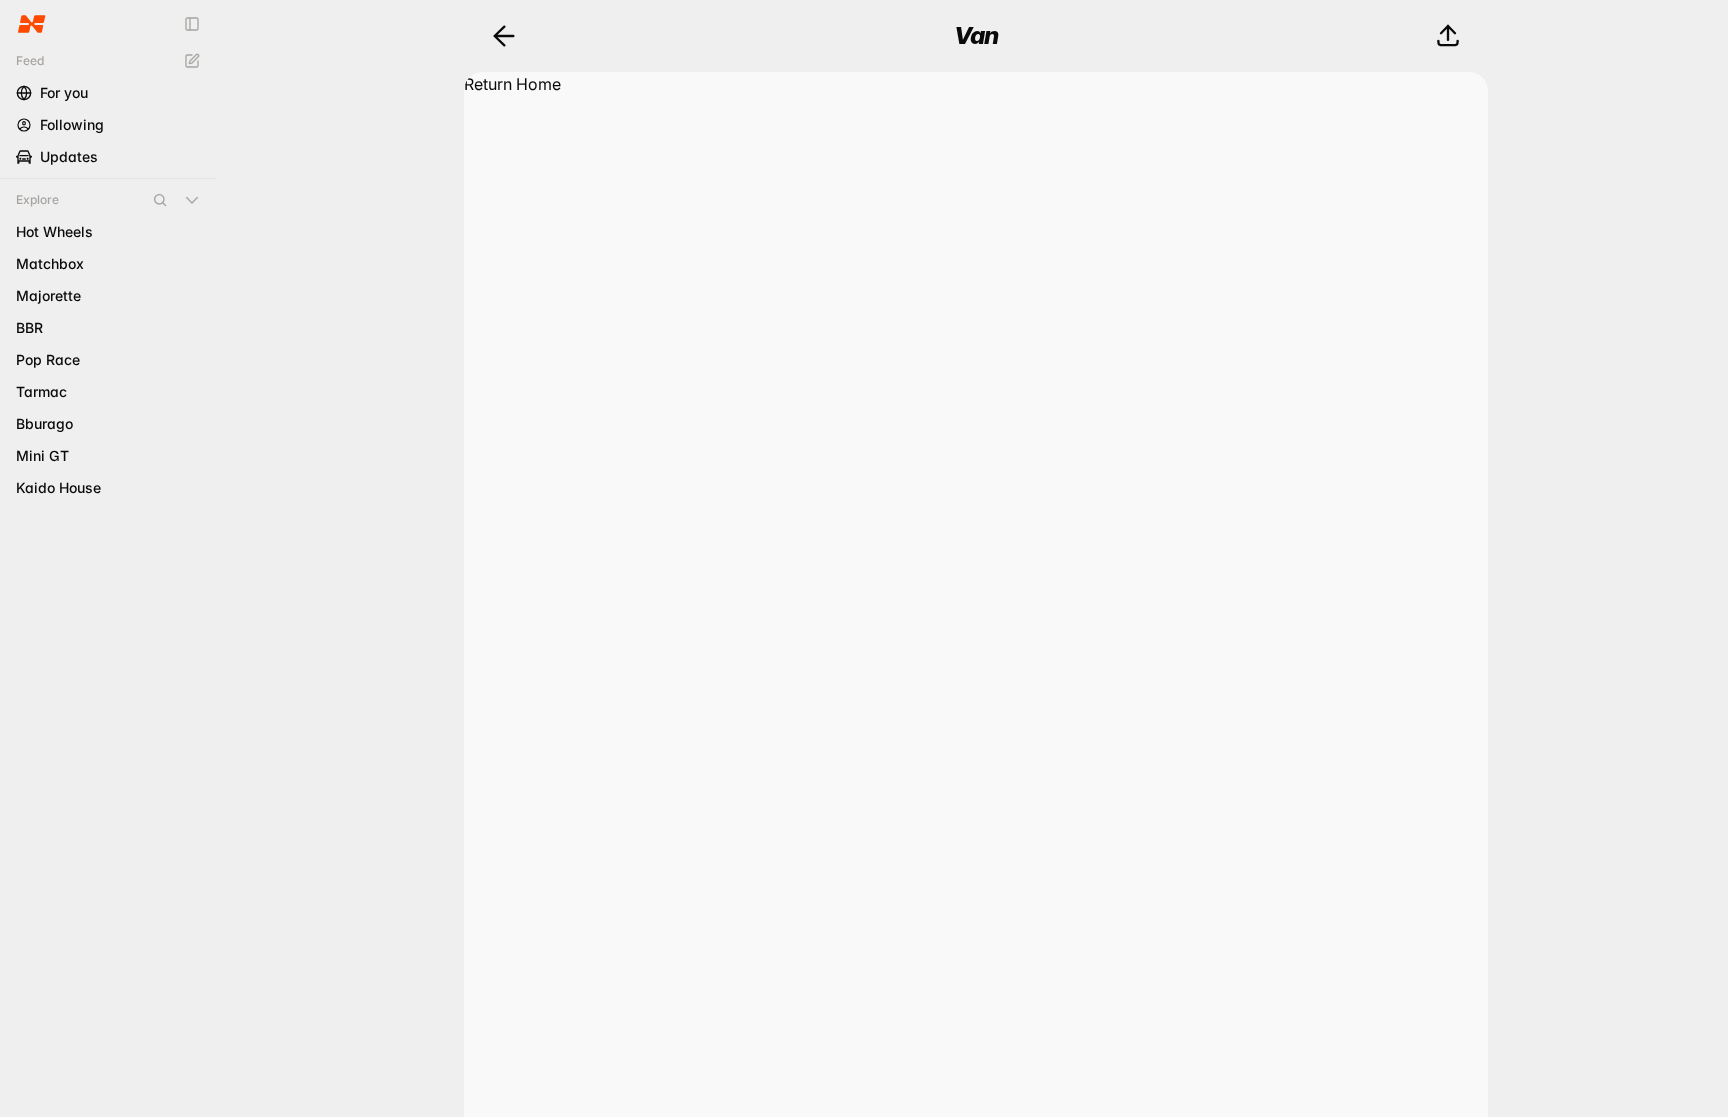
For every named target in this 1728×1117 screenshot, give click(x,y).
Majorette (48, 295)
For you (64, 92)
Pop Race (48, 359)
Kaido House (58, 487)
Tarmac (41, 391)
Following (72, 124)
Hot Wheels (54, 231)
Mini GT (42, 455)
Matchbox (50, 263)
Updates (69, 156)
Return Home (512, 84)
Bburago (44, 423)
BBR (29, 327)
